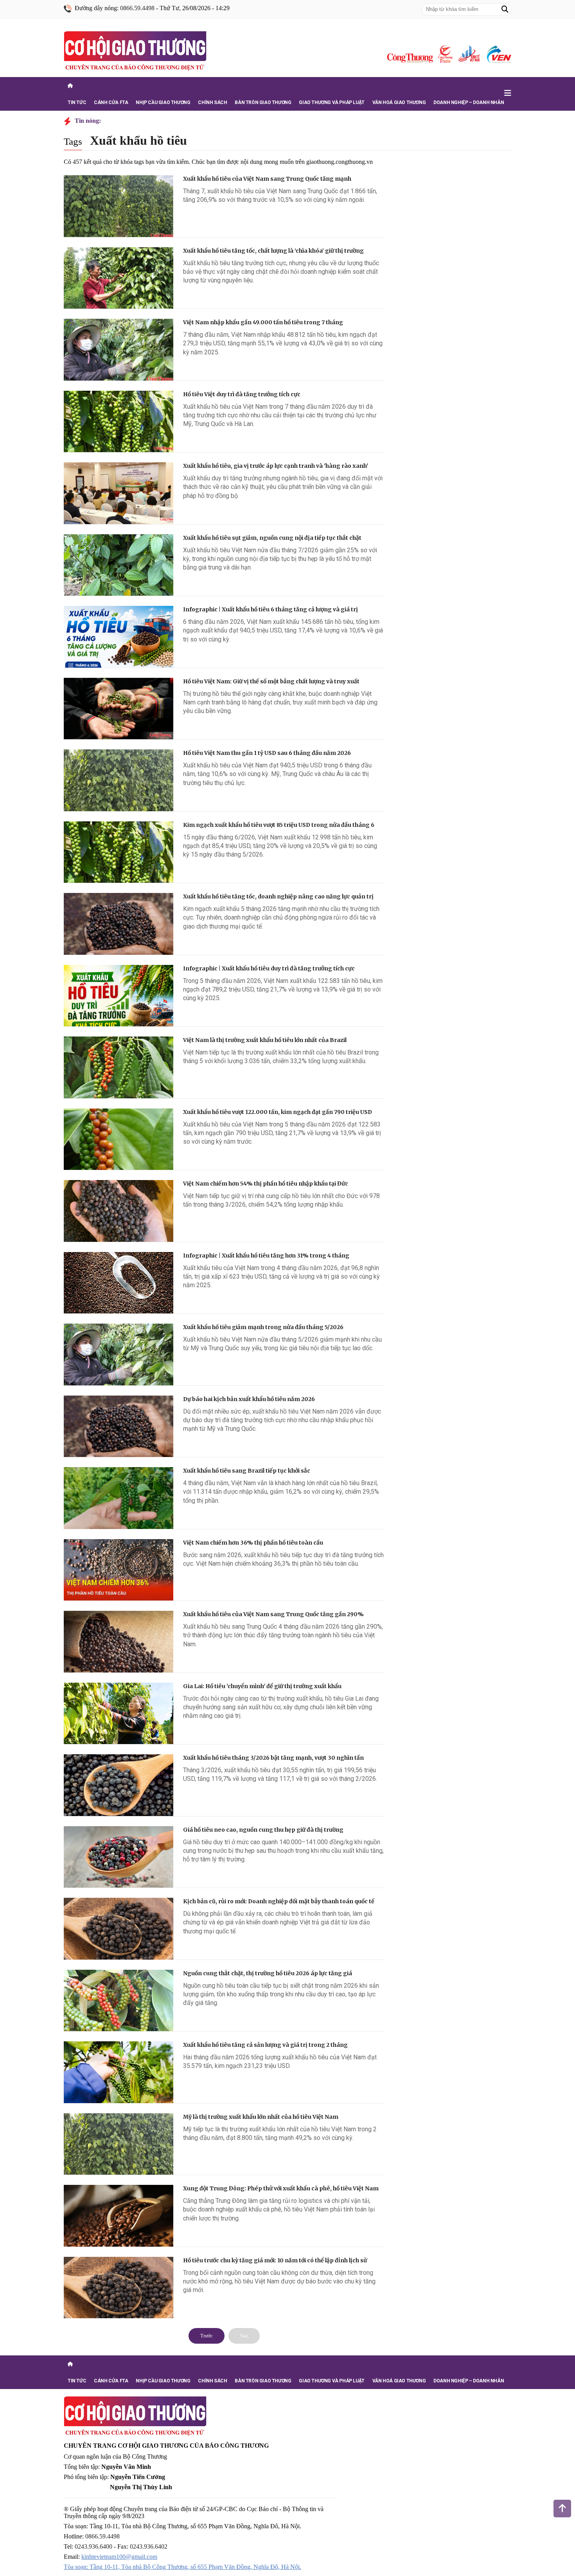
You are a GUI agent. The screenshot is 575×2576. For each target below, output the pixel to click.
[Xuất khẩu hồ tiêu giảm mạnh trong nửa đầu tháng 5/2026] (119, 1354)
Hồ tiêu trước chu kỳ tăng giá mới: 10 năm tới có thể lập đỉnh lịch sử (275, 2260)
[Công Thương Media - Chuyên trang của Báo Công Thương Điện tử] (445, 54)
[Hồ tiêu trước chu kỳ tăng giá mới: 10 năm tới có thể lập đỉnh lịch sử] (119, 2288)
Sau (244, 2336)
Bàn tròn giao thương (263, 102)
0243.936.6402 (149, 2546)
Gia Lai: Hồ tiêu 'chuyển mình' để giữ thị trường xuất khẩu (262, 1686)
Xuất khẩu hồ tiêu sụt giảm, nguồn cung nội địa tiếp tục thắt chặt (272, 538)
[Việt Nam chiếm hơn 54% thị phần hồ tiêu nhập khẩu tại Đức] (119, 1211)
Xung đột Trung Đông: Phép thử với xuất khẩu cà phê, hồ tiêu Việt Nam (281, 2188)
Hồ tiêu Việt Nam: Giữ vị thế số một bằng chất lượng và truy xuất (271, 681)
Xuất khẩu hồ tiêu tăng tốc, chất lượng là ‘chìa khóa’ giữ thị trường (273, 251)
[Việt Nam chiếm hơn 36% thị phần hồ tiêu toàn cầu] (119, 1570)
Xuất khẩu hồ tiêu (138, 140)
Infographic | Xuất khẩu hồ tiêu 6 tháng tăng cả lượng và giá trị (270, 609)
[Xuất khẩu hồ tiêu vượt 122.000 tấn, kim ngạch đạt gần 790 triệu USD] (119, 1139)
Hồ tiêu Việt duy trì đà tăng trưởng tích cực (242, 394)
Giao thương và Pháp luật (332, 102)
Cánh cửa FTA (111, 102)
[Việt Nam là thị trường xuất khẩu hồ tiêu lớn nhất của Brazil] (119, 1067)
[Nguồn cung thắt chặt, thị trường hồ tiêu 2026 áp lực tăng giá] (119, 2001)
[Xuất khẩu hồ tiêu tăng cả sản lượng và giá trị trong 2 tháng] (119, 2072)
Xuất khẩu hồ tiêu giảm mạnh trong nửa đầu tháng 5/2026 (263, 1327)
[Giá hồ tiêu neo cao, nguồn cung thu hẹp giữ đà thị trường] (119, 1857)
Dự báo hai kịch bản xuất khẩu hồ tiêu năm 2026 (249, 1399)
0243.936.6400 (93, 2546)
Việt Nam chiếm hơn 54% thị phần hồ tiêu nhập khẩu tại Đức (266, 1184)
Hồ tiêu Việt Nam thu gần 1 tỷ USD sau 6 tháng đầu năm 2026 (267, 753)
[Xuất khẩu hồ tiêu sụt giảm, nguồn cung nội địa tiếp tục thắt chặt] (119, 565)
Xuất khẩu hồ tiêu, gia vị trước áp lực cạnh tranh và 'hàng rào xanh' (276, 466)
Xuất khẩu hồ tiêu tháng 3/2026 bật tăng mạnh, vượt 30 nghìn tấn (273, 1758)
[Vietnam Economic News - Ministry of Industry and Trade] (498, 54)
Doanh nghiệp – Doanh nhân (469, 102)
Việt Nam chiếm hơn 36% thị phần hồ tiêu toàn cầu (253, 1543)
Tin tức (77, 102)
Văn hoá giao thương (399, 102)
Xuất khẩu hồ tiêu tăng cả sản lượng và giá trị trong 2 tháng (265, 2045)
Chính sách (212, 102)
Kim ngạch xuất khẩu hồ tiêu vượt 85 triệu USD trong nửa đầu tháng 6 (279, 825)
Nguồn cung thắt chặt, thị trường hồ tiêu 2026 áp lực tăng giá (268, 1973)
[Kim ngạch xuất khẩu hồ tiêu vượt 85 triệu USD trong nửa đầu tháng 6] (119, 852)
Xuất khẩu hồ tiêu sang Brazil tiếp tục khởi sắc (247, 1471)
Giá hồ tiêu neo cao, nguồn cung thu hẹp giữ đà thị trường (263, 1830)
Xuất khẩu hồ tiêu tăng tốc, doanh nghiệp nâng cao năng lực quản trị (278, 896)
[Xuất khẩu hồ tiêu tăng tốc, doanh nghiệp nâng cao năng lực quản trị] (119, 924)
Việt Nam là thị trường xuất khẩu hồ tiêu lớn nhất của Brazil (265, 1040)
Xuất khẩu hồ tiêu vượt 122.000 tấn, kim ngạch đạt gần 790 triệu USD (278, 1112)
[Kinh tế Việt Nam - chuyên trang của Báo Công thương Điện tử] (469, 54)
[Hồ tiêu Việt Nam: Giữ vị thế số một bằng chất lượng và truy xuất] (119, 709)
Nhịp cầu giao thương (163, 102)
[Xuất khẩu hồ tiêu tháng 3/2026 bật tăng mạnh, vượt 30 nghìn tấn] (119, 1785)
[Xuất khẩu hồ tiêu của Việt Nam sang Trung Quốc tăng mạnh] (119, 206)
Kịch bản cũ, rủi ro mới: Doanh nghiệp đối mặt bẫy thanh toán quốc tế (279, 1901)
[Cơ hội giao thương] (135, 52)
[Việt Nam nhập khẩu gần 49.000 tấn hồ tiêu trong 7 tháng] (119, 350)
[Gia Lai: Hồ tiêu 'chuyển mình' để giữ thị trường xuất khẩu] (119, 1714)
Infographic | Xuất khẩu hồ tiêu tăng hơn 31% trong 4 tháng (266, 1256)
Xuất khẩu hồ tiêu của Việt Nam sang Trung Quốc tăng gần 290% (273, 1614)
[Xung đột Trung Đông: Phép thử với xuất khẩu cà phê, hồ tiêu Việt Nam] (119, 2216)
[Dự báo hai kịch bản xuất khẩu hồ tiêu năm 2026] (119, 1426)
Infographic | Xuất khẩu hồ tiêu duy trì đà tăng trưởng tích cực (269, 968)
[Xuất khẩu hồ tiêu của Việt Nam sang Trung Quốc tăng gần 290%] (119, 1642)
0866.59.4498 (137, 8)
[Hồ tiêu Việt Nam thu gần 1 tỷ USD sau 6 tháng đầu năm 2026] (119, 780)
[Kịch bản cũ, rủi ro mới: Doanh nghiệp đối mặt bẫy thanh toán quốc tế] (119, 1929)
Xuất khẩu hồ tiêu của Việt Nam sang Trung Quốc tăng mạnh (267, 179)
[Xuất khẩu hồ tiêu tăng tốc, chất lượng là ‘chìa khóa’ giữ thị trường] (119, 278)
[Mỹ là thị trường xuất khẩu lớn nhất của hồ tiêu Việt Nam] (119, 2144)
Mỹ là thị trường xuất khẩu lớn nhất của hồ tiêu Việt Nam (261, 2117)
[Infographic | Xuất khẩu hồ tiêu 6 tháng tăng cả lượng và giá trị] (119, 637)
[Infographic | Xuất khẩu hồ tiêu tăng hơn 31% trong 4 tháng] (119, 1283)
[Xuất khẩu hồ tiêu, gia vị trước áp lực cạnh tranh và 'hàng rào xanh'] (119, 493)
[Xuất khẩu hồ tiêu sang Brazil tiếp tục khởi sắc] (119, 1498)
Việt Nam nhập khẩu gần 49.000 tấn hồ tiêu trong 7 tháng (263, 322)
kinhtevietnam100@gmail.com (119, 2557)
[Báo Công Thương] (410, 58)
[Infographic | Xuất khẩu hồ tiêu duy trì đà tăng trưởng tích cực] (119, 996)
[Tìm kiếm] (505, 9)
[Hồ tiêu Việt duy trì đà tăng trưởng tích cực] (119, 422)
